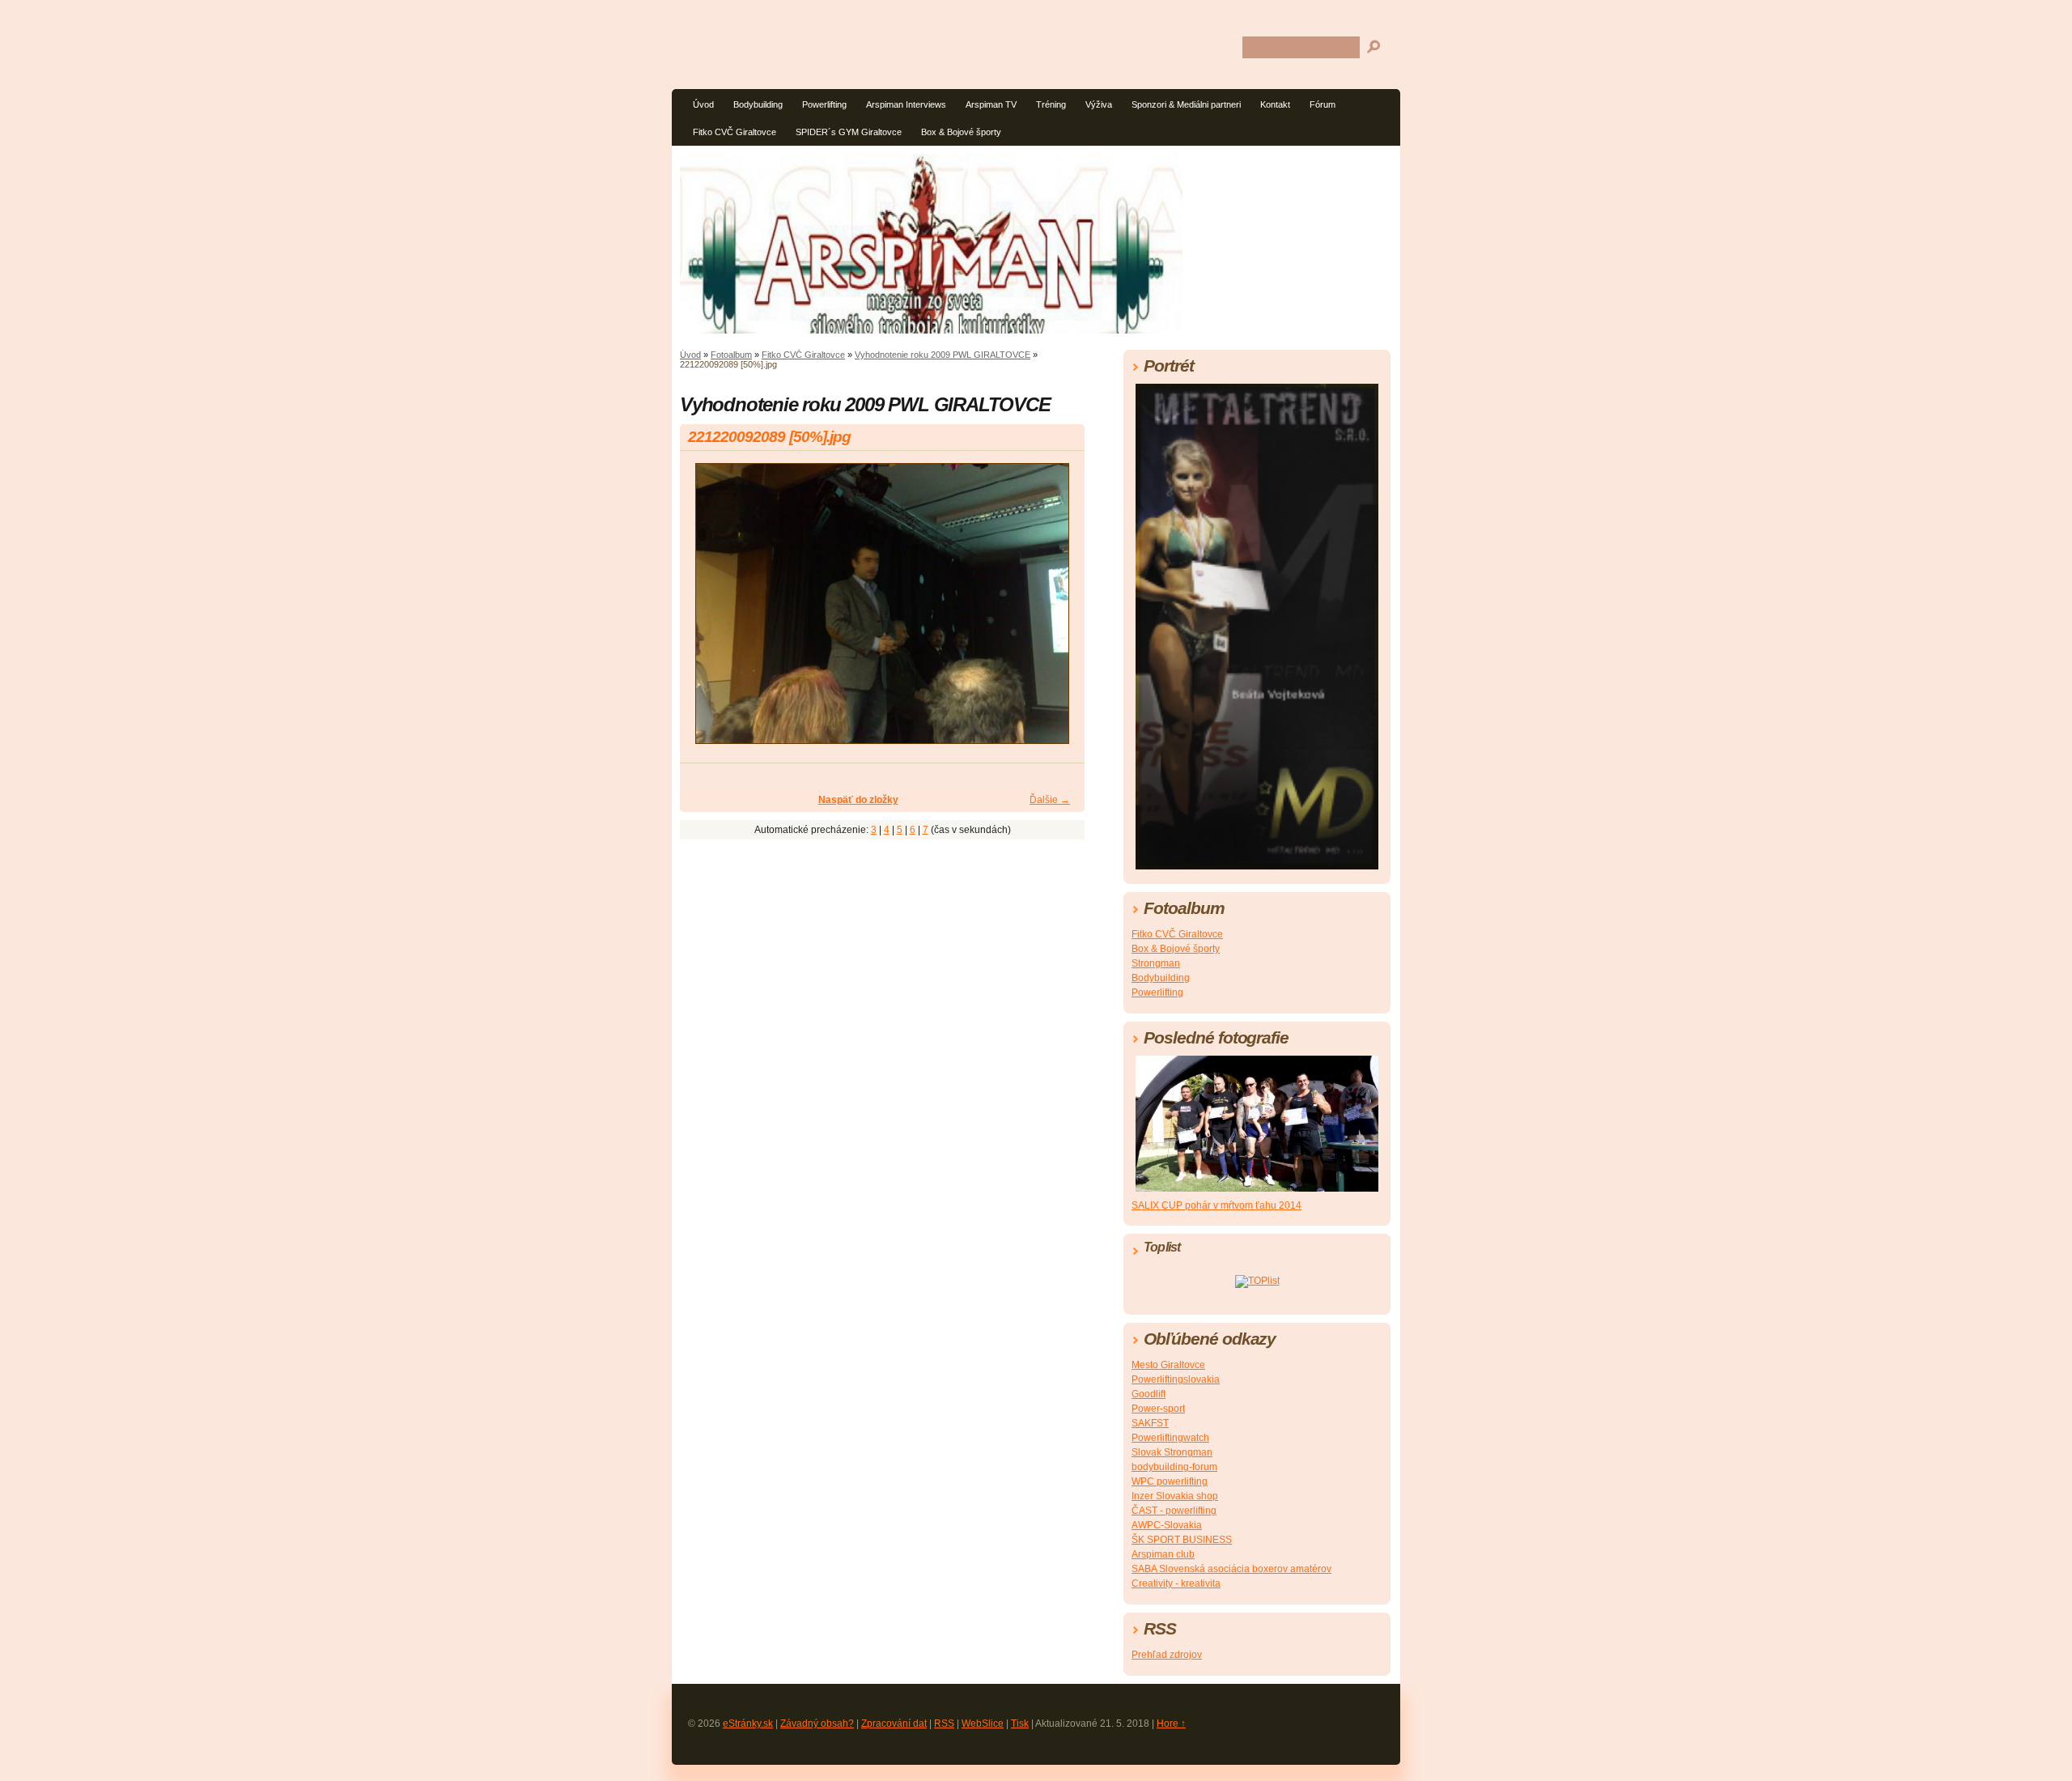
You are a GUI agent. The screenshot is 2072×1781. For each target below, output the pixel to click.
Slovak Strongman (1172, 1452)
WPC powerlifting (1170, 1481)
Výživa (1099, 104)
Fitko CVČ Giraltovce (735, 132)
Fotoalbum (731, 355)
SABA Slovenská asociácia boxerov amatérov (1231, 1569)
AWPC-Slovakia (1167, 1525)
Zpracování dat (894, 1724)
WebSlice (983, 1724)
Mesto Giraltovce (1168, 1365)
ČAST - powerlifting (1174, 1511)
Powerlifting (824, 104)
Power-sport (1158, 1409)
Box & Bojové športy (961, 132)
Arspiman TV (991, 104)
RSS (944, 1724)
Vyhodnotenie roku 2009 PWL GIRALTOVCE (943, 355)
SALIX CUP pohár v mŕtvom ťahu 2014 (1216, 1205)
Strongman (1156, 963)
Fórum (1323, 104)
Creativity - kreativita (1176, 1583)
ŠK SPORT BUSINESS (1182, 1540)
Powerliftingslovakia (1176, 1379)
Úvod (703, 104)
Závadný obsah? (817, 1724)
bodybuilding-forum (1174, 1467)
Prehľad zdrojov (1167, 1655)
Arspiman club (1163, 1554)
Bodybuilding (758, 104)
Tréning (1051, 104)
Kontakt (1275, 104)
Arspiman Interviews (906, 104)
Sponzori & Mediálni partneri (1186, 104)
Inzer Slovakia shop (1175, 1496)
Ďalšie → (1050, 800)
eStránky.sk (748, 1724)
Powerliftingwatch (1170, 1438)
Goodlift (1149, 1394)
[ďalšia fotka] (1058, 611)
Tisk (1020, 1724)
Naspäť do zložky (858, 800)
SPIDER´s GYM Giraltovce (849, 132)
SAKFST (1150, 1423)
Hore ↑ (1171, 1724)
